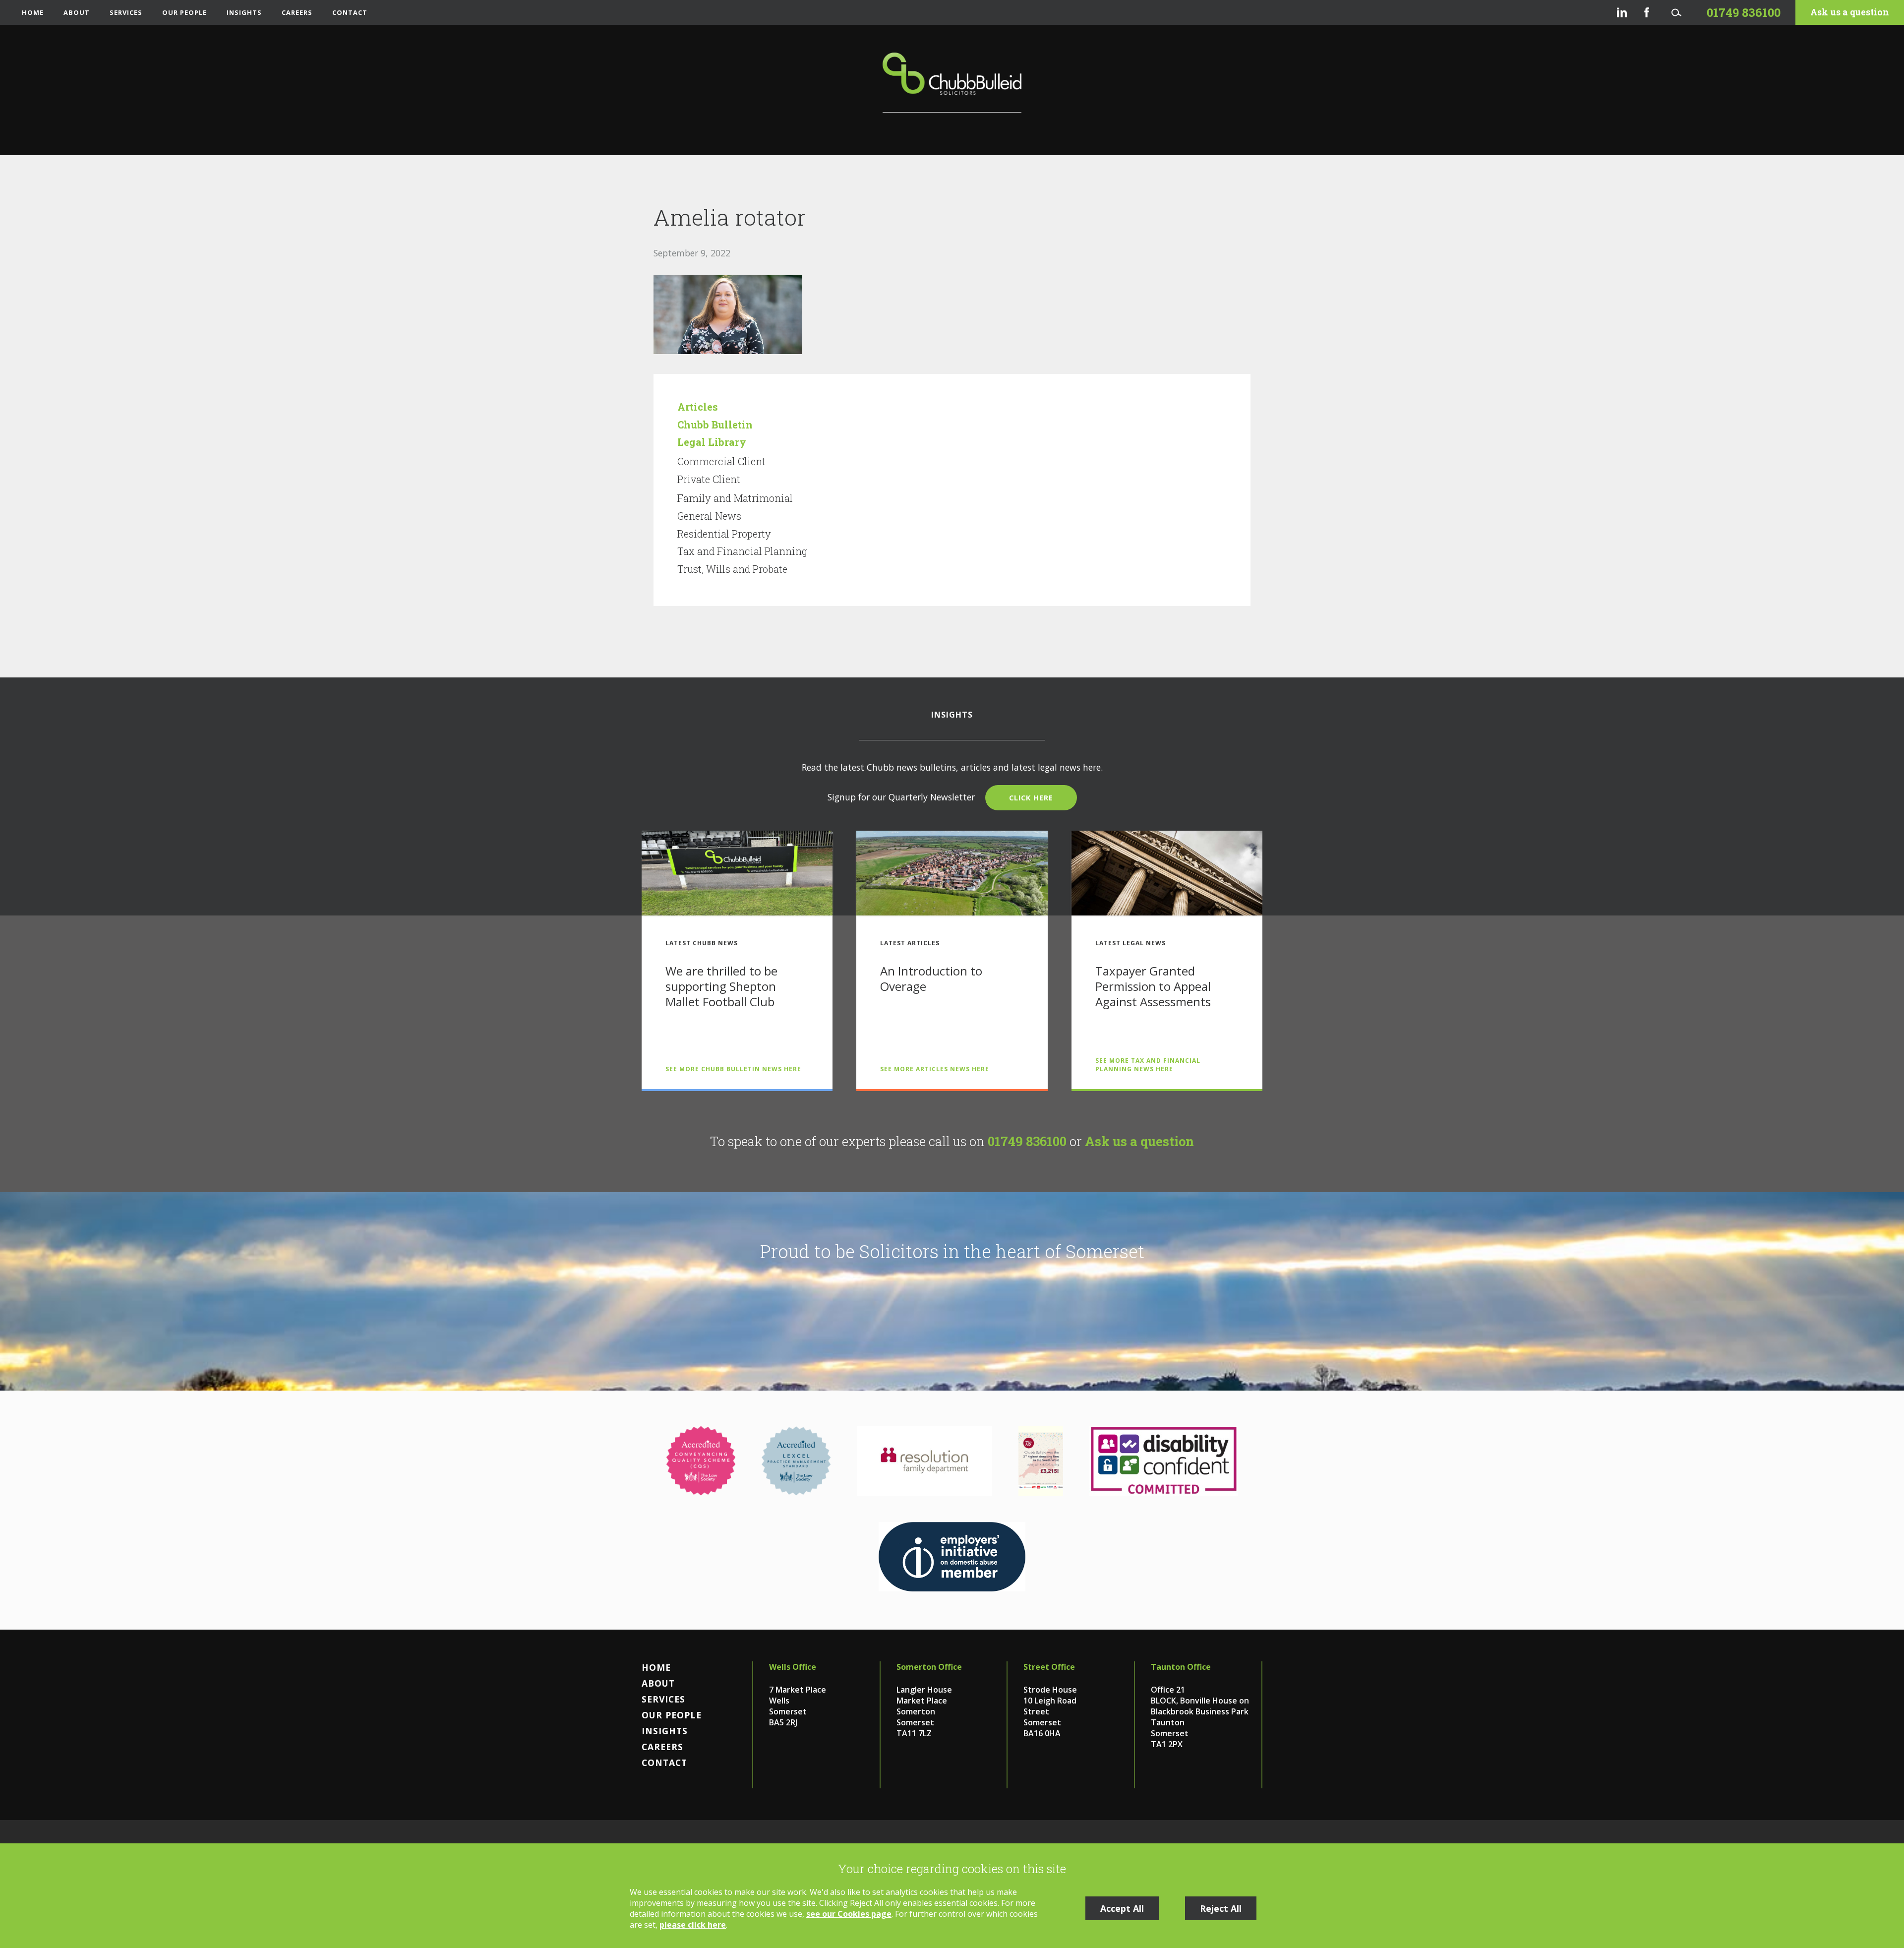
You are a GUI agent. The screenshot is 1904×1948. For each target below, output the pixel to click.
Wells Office (793, 1667)
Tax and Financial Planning (742, 551)
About (77, 12)
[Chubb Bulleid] (952, 83)
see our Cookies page (849, 1914)
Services (126, 12)
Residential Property (724, 534)
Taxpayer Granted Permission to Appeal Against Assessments (1153, 986)
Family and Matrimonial (735, 498)
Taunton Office (1181, 1667)
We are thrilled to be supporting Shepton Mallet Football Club (721, 986)
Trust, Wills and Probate (732, 569)
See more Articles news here (935, 1069)
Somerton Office (929, 1667)
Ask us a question (1850, 12)
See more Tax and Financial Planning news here (1148, 1065)
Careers (297, 12)
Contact (350, 12)
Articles (698, 407)
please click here (693, 1925)
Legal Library (712, 442)
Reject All (1221, 1908)
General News (709, 516)
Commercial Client (721, 461)
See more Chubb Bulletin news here (733, 1069)
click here (1031, 798)
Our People (184, 12)
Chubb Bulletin (715, 425)
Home (33, 12)
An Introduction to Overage (931, 978)
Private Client (709, 479)
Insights (244, 12)
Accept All (1122, 1908)
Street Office (1049, 1667)
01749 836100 (1027, 1141)
